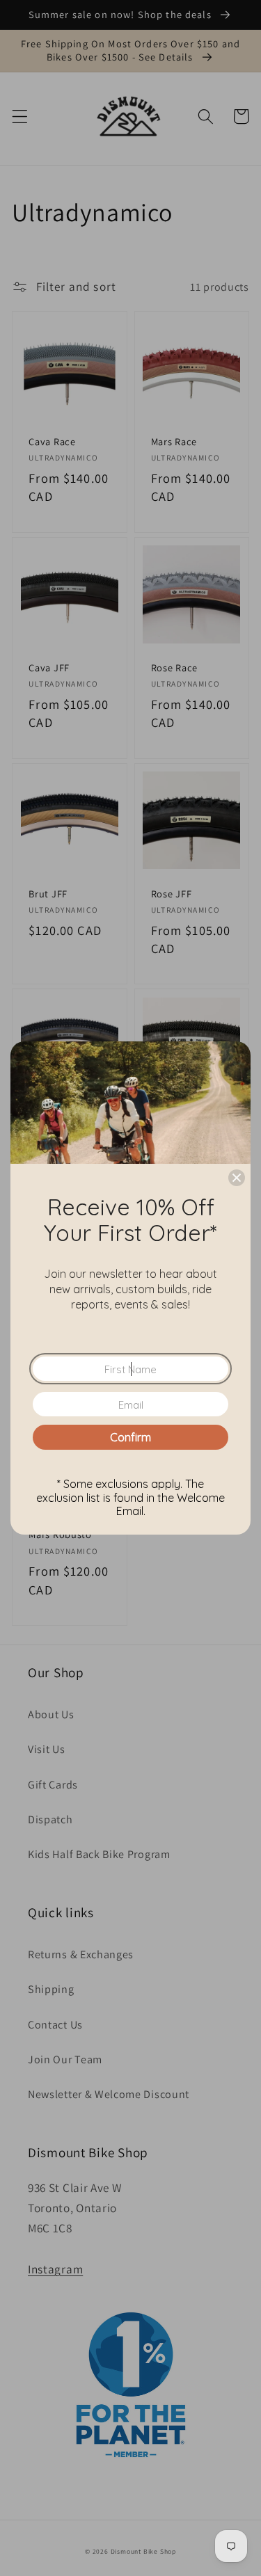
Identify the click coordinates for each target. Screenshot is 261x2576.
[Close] (237, 1178)
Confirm (130, 1437)
